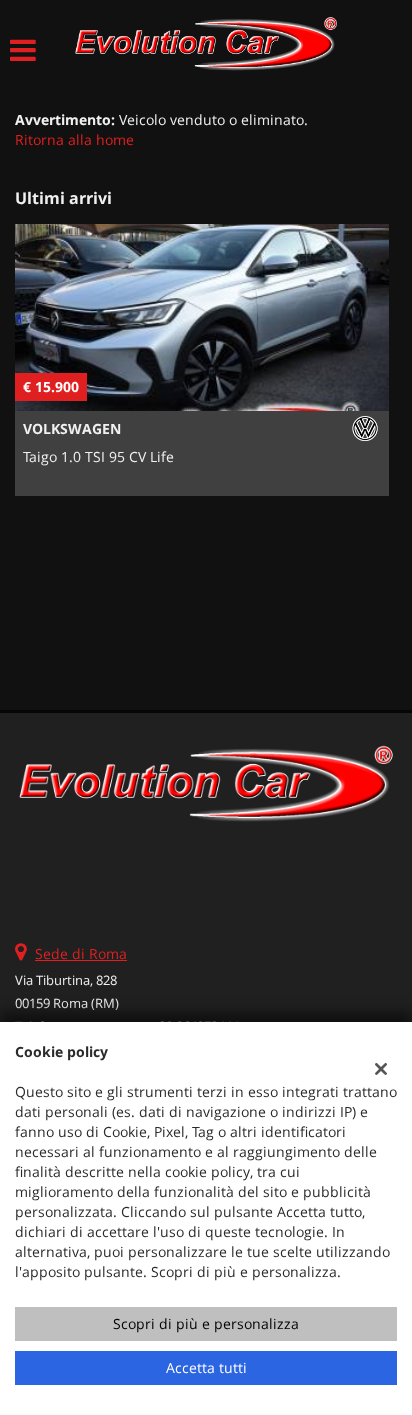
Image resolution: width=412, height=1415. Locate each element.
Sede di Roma (81, 953)
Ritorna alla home (74, 139)
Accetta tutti (206, 1367)
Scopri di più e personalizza (206, 1323)
